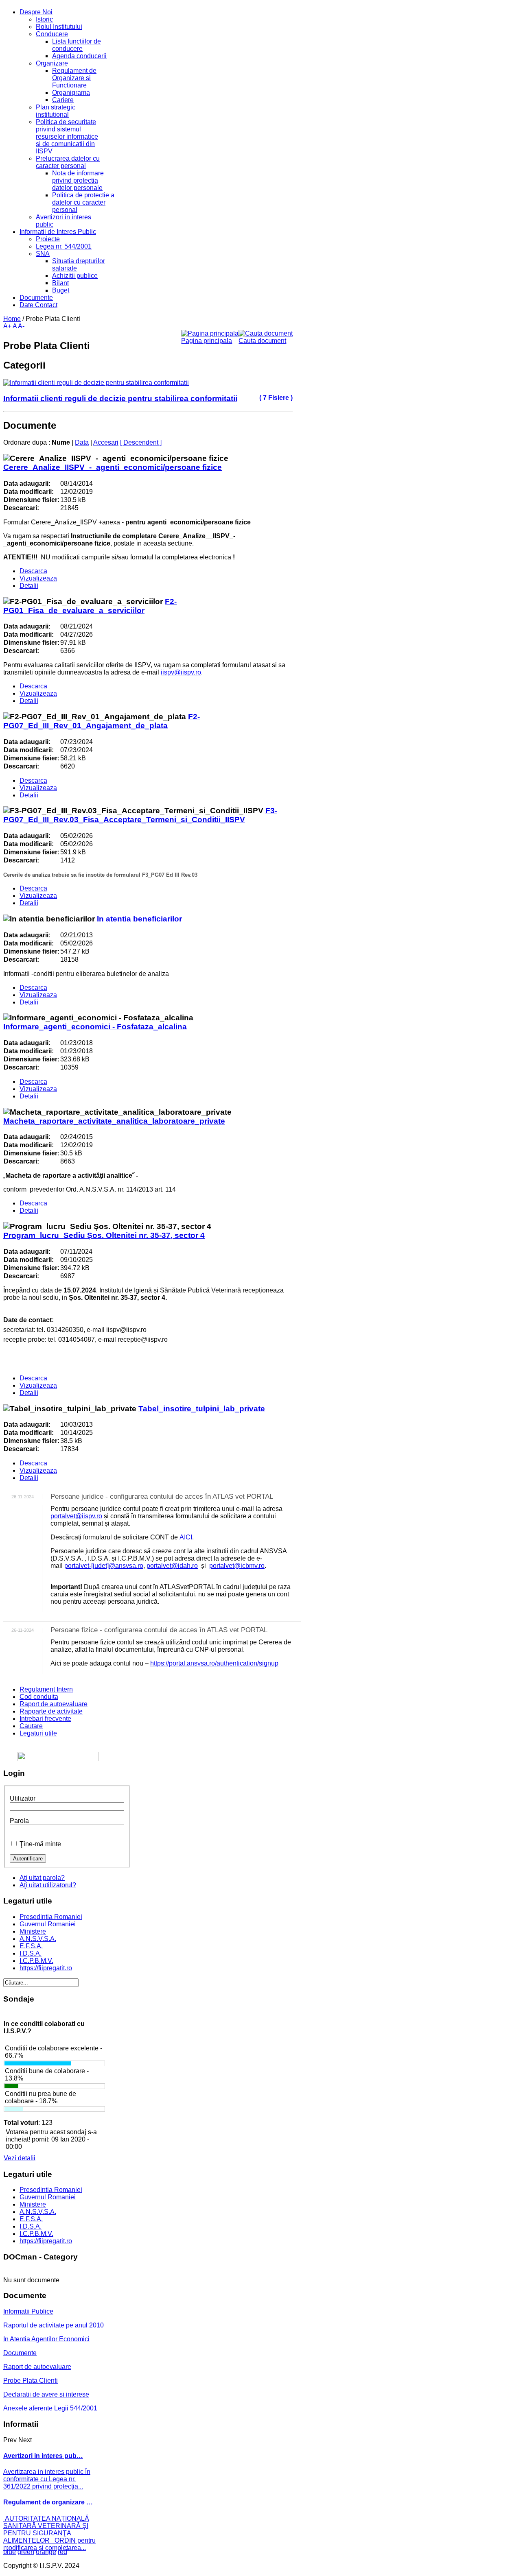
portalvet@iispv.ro (76, 1516)
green (26, 2552)
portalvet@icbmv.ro (237, 1566)
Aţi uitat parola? (42, 1878)
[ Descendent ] (141, 442)
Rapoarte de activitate (51, 1711)
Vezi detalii (20, 2158)
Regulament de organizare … (48, 2502)
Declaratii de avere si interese (46, 2394)
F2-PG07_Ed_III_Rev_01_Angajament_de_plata (102, 721)
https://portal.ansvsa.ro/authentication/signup (214, 1663)
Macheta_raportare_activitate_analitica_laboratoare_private (114, 1121)
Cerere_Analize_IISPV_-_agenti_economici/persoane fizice (113, 467)
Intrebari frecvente (45, 1719)
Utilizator (23, 1798)
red (62, 2552)
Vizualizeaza (38, 578)
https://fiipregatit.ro (46, 1968)
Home (12, 319)
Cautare (31, 1726)
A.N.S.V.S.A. (38, 1939)
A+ (7, 326)
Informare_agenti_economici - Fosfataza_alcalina (95, 1027)
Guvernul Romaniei (48, 1924)
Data (82, 442)
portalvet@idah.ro (172, 1566)
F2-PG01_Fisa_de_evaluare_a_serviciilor (90, 606)
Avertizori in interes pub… (43, 2456)
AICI (186, 1537)
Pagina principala (207, 341)
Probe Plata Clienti (31, 2381)
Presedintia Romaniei (51, 1917)
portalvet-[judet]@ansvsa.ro (104, 1566)
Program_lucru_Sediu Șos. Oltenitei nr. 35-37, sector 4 (104, 1235)
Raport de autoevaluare (54, 1704)
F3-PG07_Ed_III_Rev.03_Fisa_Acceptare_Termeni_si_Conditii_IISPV (140, 815)
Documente (20, 2353)
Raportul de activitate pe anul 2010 (54, 2325)
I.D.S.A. (31, 1953)
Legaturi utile (38, 1733)
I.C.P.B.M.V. (36, 1961)
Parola (19, 1821)
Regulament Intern (46, 1689)
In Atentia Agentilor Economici (46, 2339)
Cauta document (262, 341)
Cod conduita (39, 1697)
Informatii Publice (28, 2311)
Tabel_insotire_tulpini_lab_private (202, 1409)
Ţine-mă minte (40, 1844)
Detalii (29, 586)
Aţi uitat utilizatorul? (48, 1885)
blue (10, 2552)
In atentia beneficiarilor (139, 919)
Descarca (33, 571)
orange (46, 2552)
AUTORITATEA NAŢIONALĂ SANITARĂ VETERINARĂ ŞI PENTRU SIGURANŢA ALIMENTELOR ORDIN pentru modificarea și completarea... (49, 2533)
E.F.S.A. (31, 1946)
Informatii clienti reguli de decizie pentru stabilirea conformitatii (120, 398)
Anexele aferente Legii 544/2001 (50, 2408)
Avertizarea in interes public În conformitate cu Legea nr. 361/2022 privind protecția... (47, 2479)
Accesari (106, 442)
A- (21, 326)
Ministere (33, 1931)
